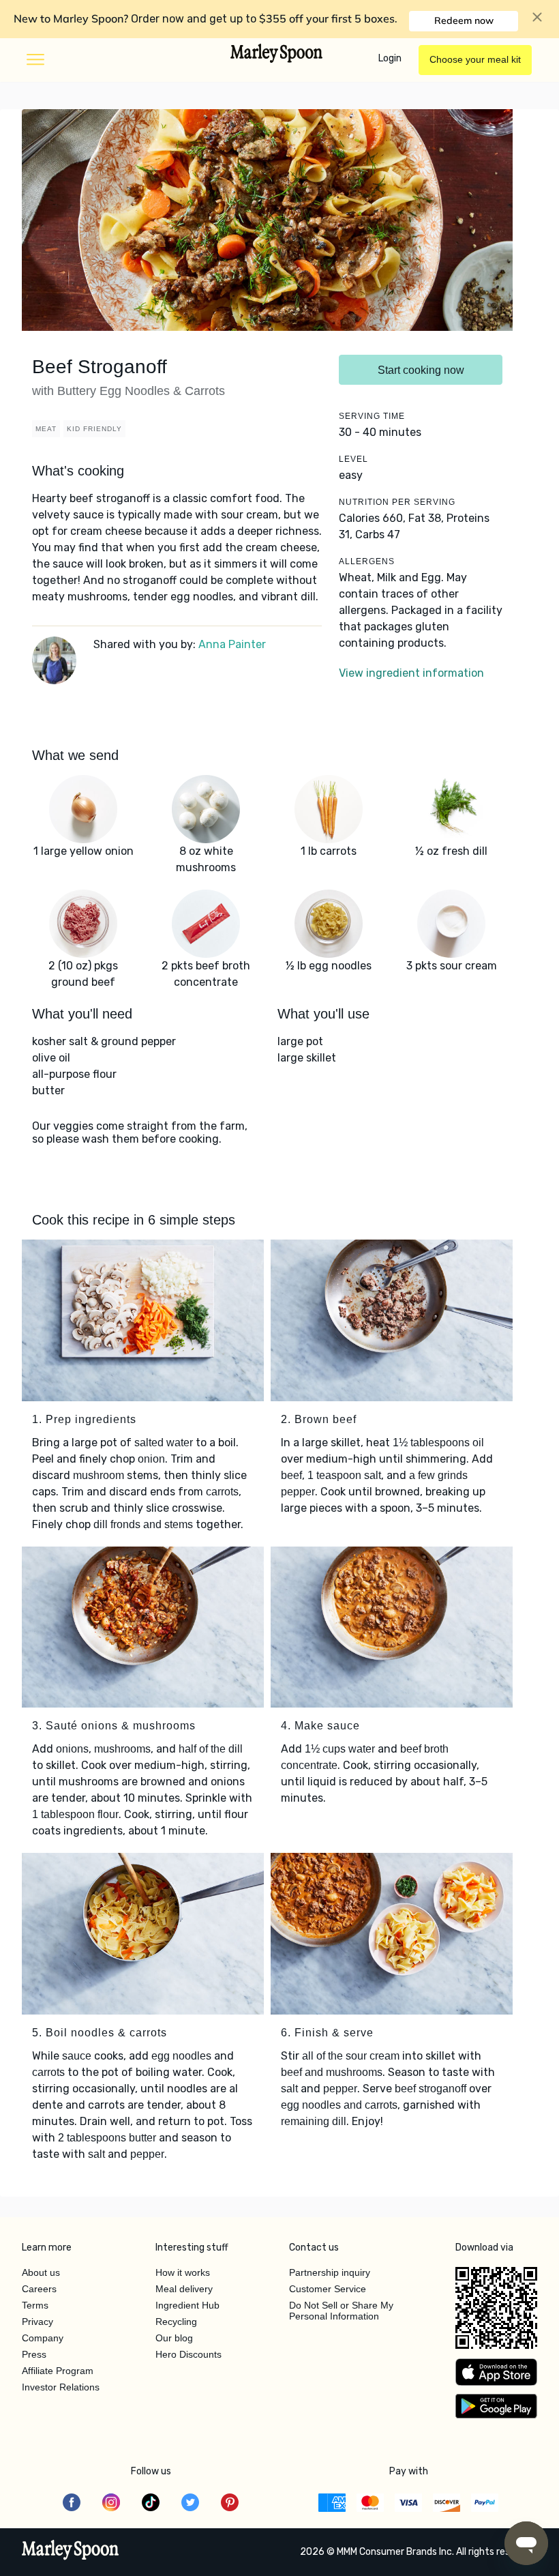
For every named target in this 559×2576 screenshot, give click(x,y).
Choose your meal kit (475, 59)
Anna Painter (232, 644)
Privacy (37, 2322)
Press (34, 2354)
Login (390, 58)
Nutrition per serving (397, 502)
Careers (39, 2289)
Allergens (367, 561)
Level (353, 459)
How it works (183, 2272)
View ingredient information (411, 673)
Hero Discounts (188, 2354)
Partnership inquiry (330, 2272)
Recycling (176, 2322)
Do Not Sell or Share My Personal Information (341, 2311)
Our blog (174, 2338)
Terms (35, 2305)
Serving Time (372, 416)
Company (43, 2338)
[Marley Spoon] (71, 2551)
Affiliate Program (58, 2371)
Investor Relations (61, 2387)
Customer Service (328, 2289)
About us (41, 2272)
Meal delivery (184, 2289)
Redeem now (464, 20)
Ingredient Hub (187, 2305)
